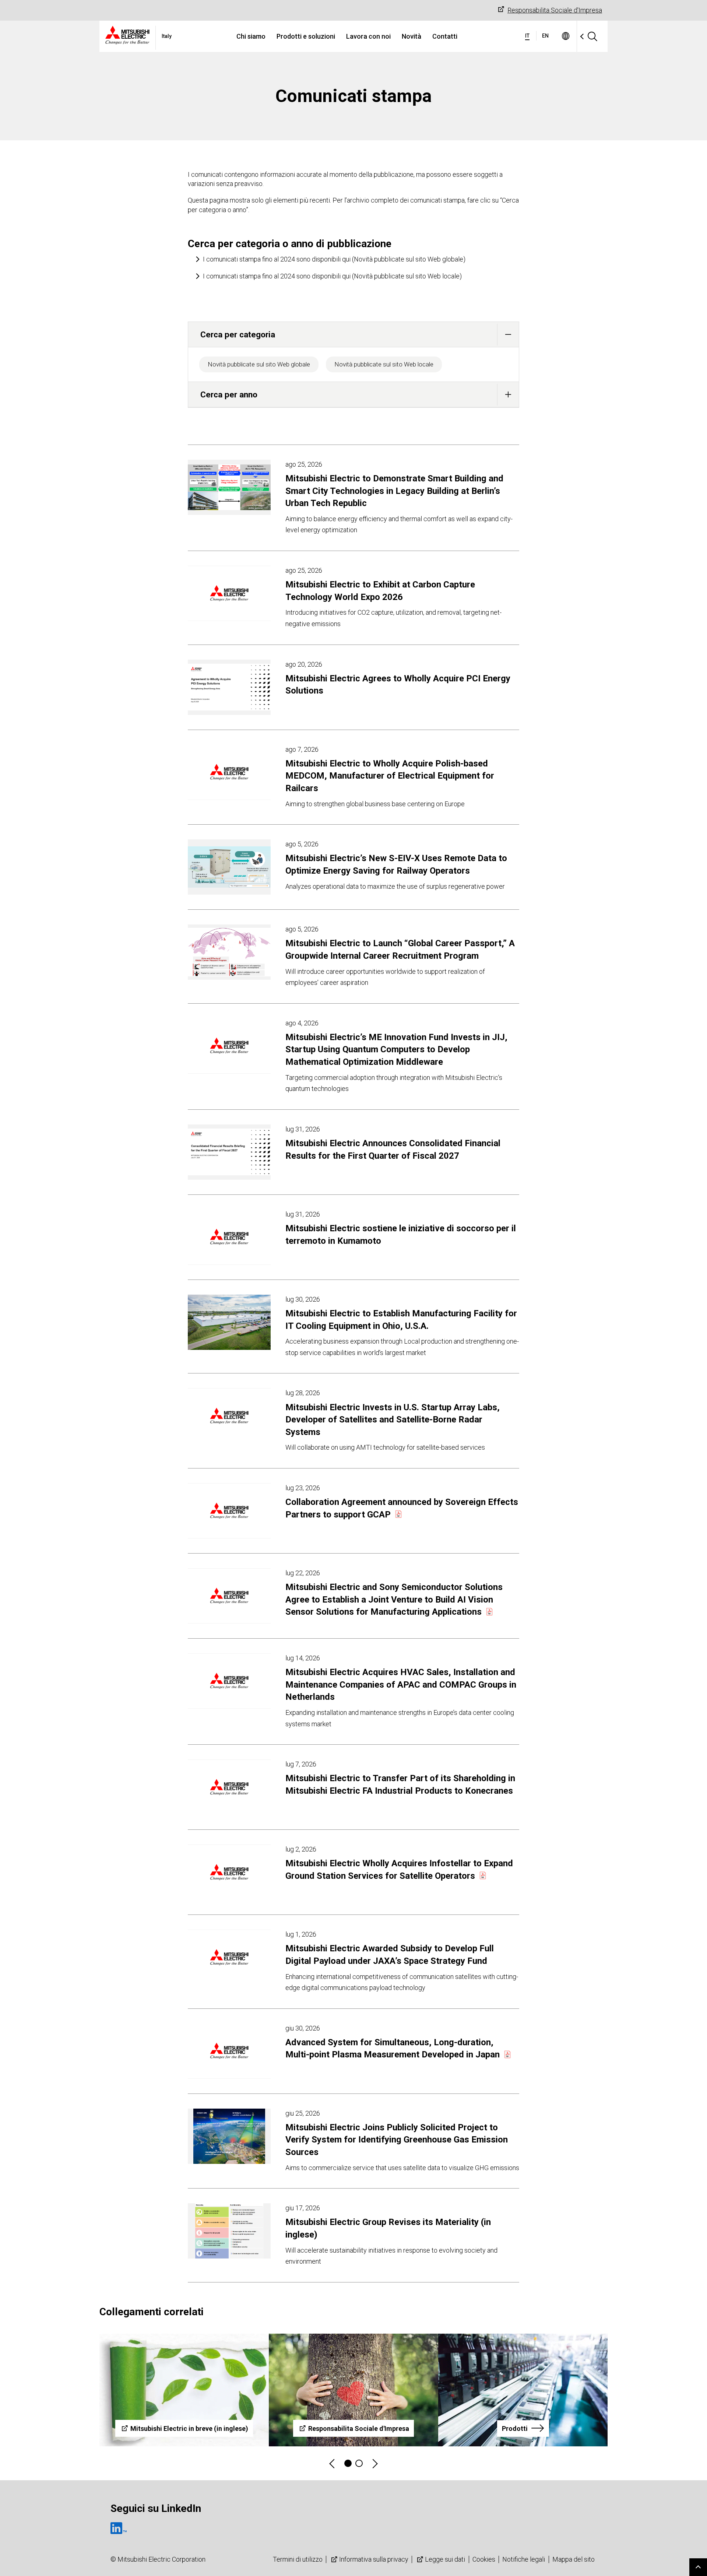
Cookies (484, 2559)
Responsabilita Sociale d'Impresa (555, 10)
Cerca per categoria (238, 334)
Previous (333, 2463)
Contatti (445, 36)
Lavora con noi (368, 36)
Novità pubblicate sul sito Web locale (384, 364)
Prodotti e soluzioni (306, 36)
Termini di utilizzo (298, 2559)
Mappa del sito (574, 2559)
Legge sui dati (445, 2559)
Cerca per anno (229, 394)
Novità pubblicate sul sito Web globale (259, 364)
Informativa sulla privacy (374, 2559)
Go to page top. (698, 2567)
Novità (411, 36)
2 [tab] (359, 2463)
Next (374, 2463)
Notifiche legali (524, 2559)
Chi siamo (251, 36)
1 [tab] (348, 2463)
